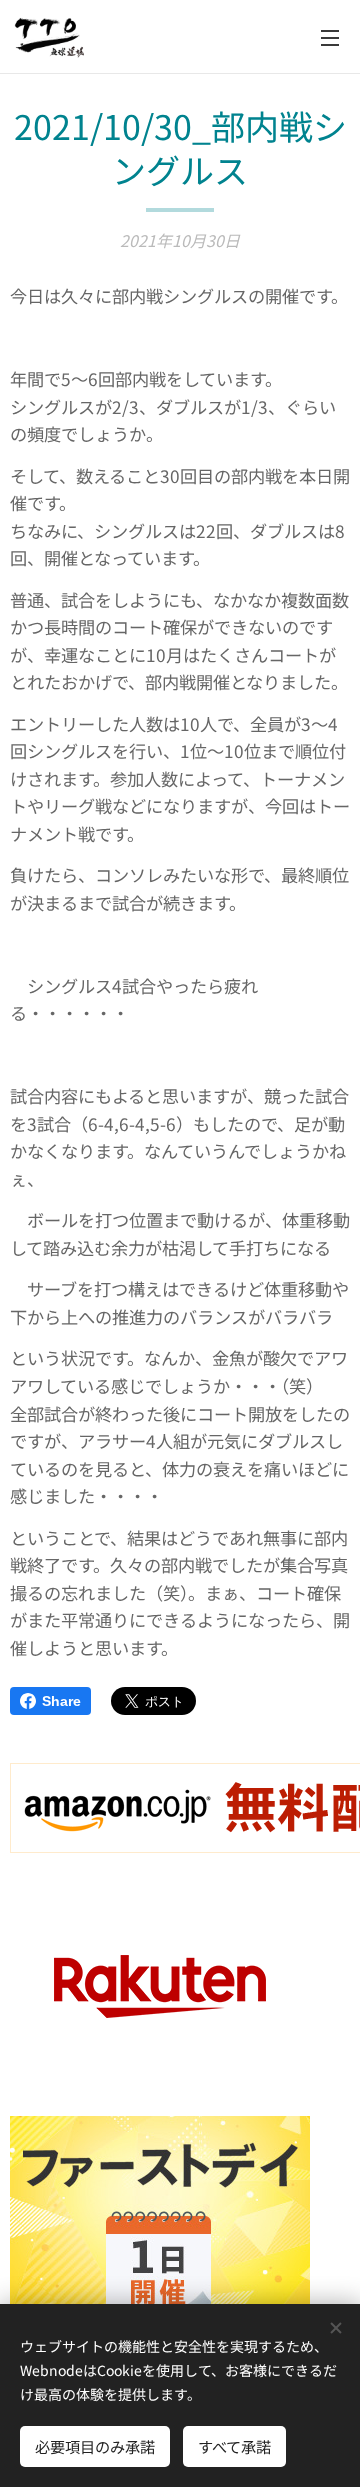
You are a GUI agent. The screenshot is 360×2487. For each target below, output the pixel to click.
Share (61, 1701)
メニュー (330, 37)
